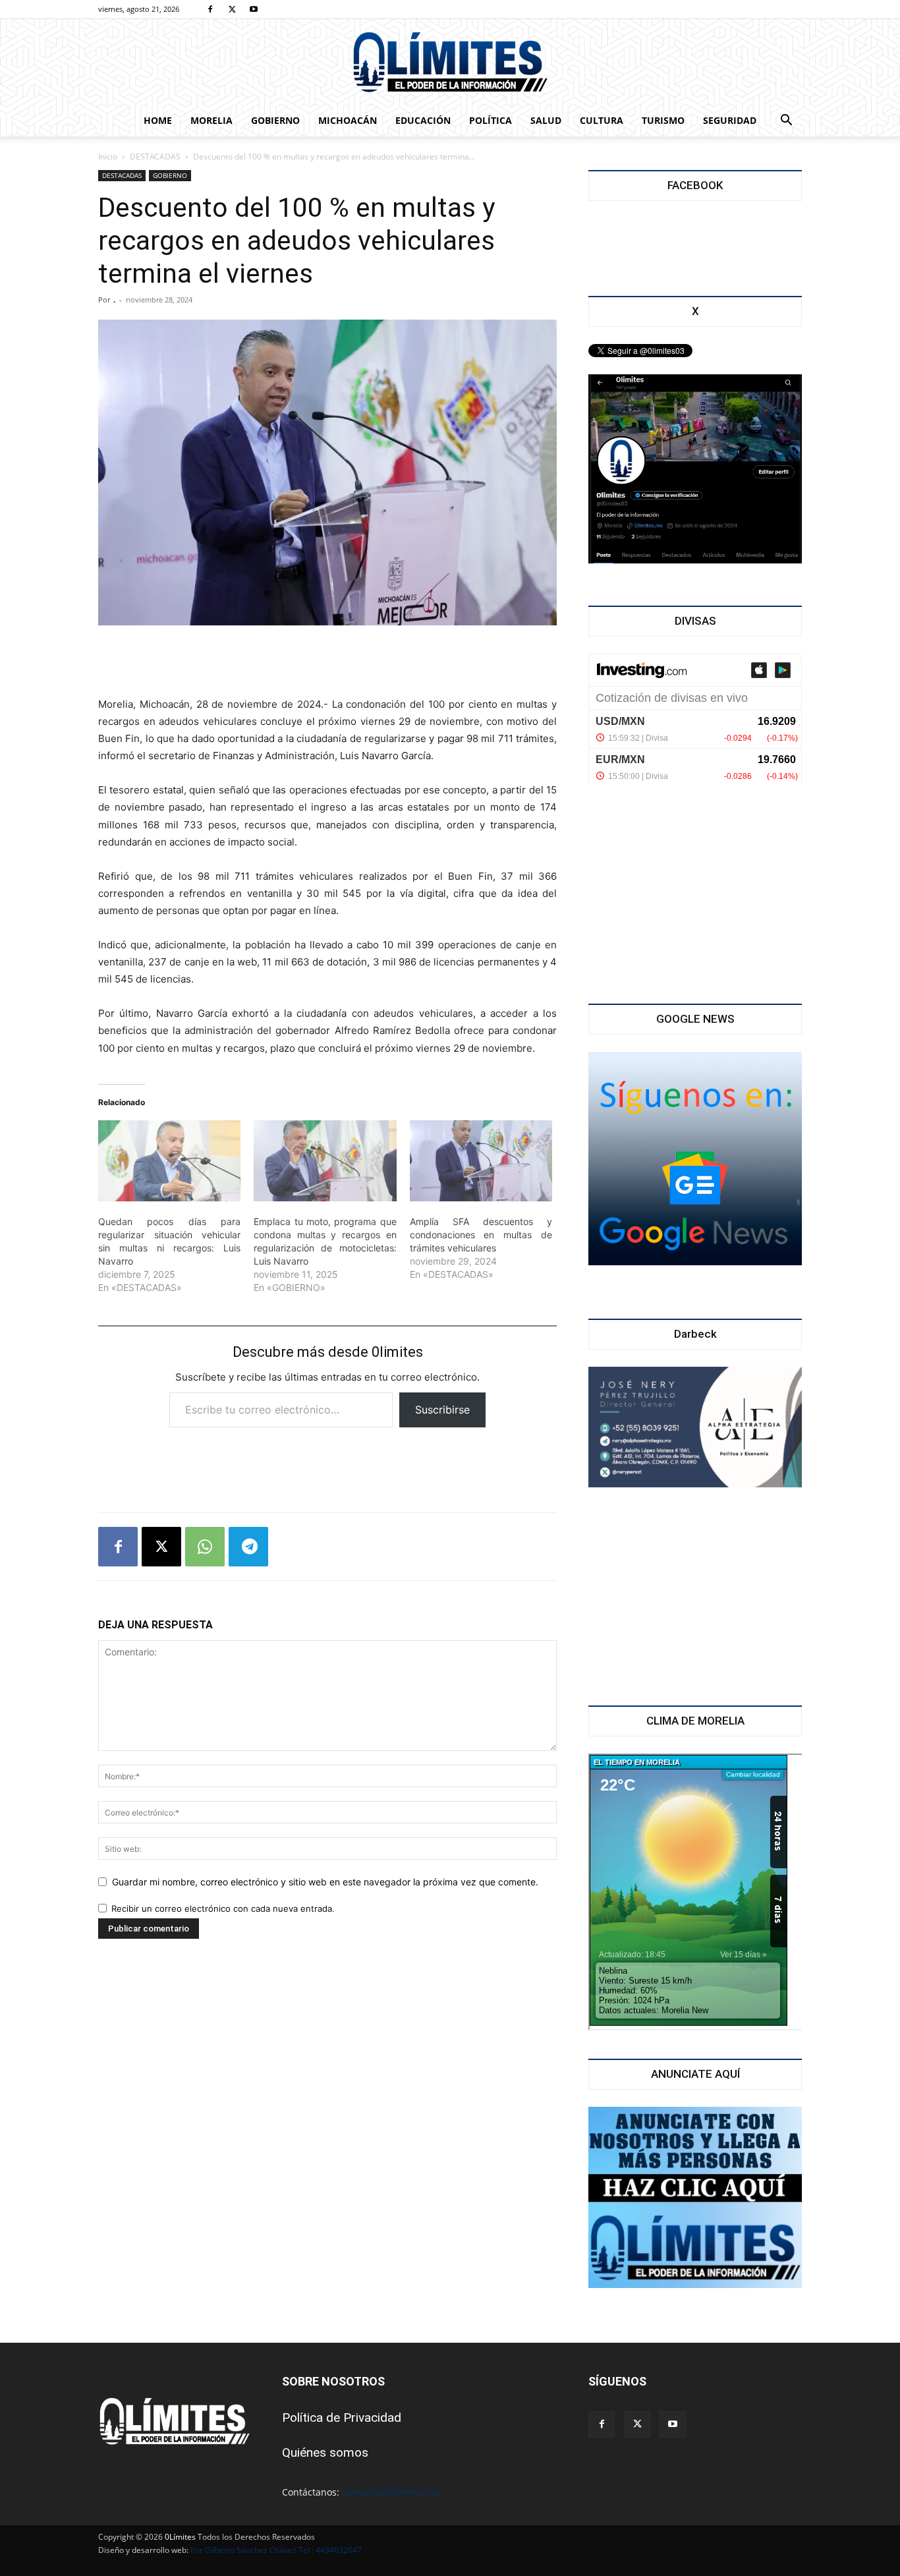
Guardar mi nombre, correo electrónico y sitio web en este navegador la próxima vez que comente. (325, 1882)
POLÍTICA (491, 120)
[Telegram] (248, 1547)
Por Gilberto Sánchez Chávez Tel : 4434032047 (276, 2550)
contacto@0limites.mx (390, 2492)
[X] (232, 9)
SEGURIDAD (730, 120)
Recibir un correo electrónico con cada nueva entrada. (223, 1908)
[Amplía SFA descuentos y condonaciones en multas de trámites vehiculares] (481, 1161)
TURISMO (663, 120)
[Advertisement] (327, 662)
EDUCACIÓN (423, 120)
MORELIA (211, 120)
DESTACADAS (155, 157)
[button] (786, 122)
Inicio (108, 157)
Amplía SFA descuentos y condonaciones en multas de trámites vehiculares (481, 1235)
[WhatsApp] (205, 1547)
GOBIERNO (275, 120)
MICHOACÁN (348, 120)
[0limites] (450, 63)
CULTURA (602, 120)
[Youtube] (254, 9)
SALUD (546, 120)
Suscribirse (442, 1410)
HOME (158, 120)
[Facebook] (210, 9)
